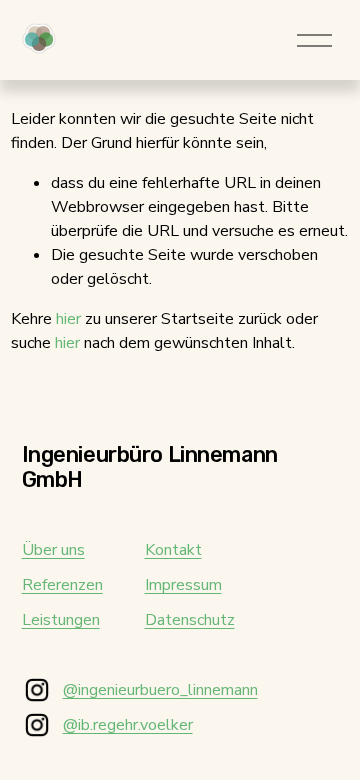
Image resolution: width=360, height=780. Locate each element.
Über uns (53, 550)
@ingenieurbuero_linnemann (160, 690)
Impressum (183, 585)
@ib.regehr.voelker (128, 725)
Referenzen (62, 585)
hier (68, 319)
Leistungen (61, 620)
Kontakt (173, 550)
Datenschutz (190, 620)
